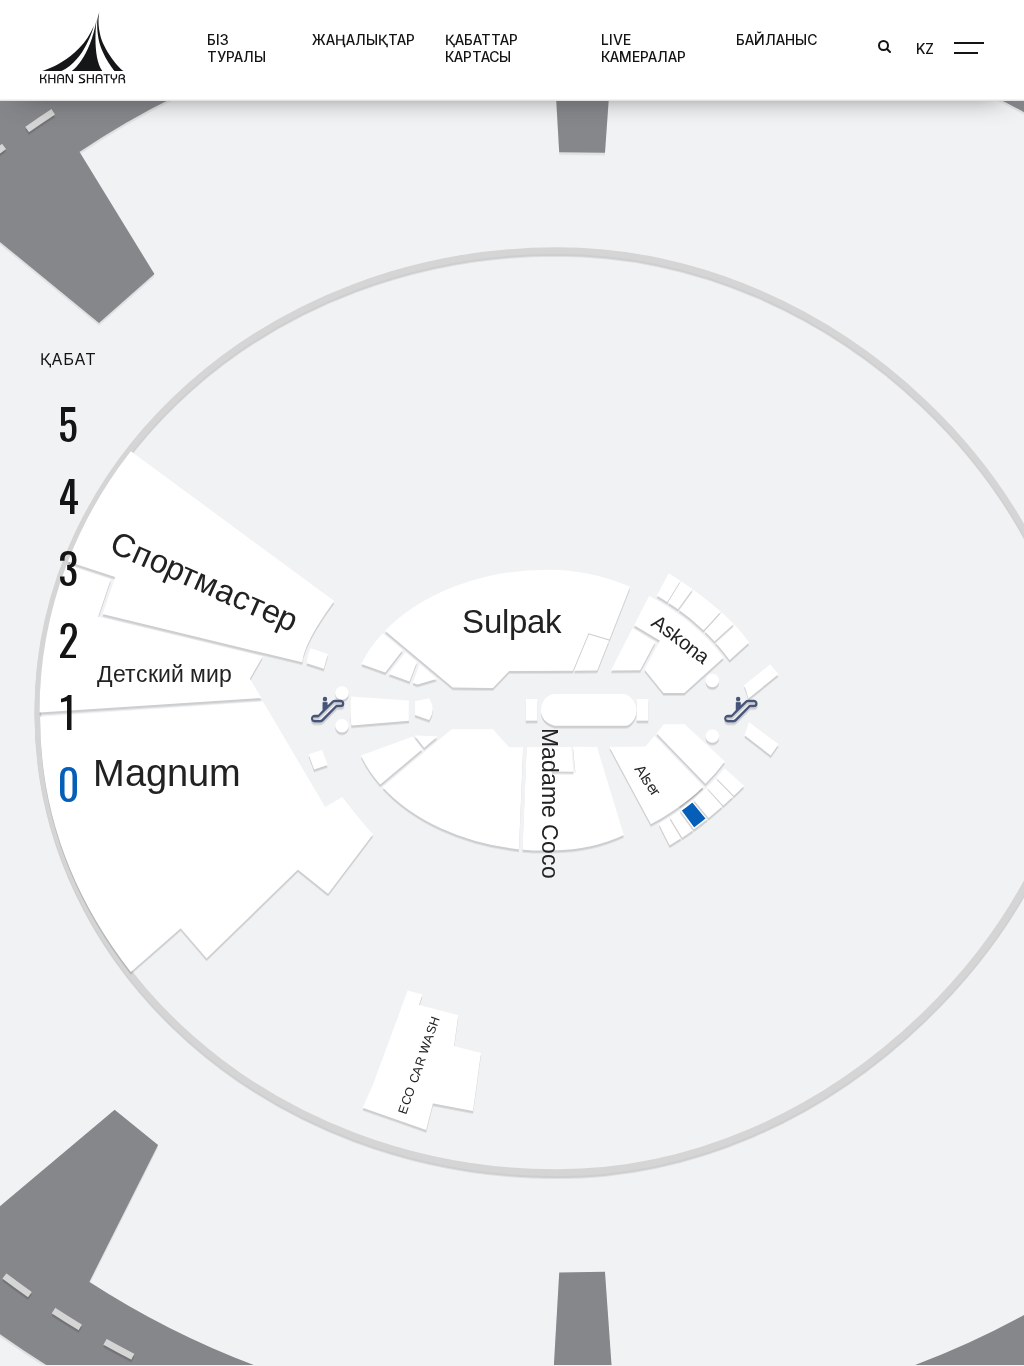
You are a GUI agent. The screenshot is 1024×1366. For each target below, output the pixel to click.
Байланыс (776, 39)
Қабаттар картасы (481, 48)
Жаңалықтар (363, 39)
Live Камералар (643, 48)
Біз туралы (236, 48)
